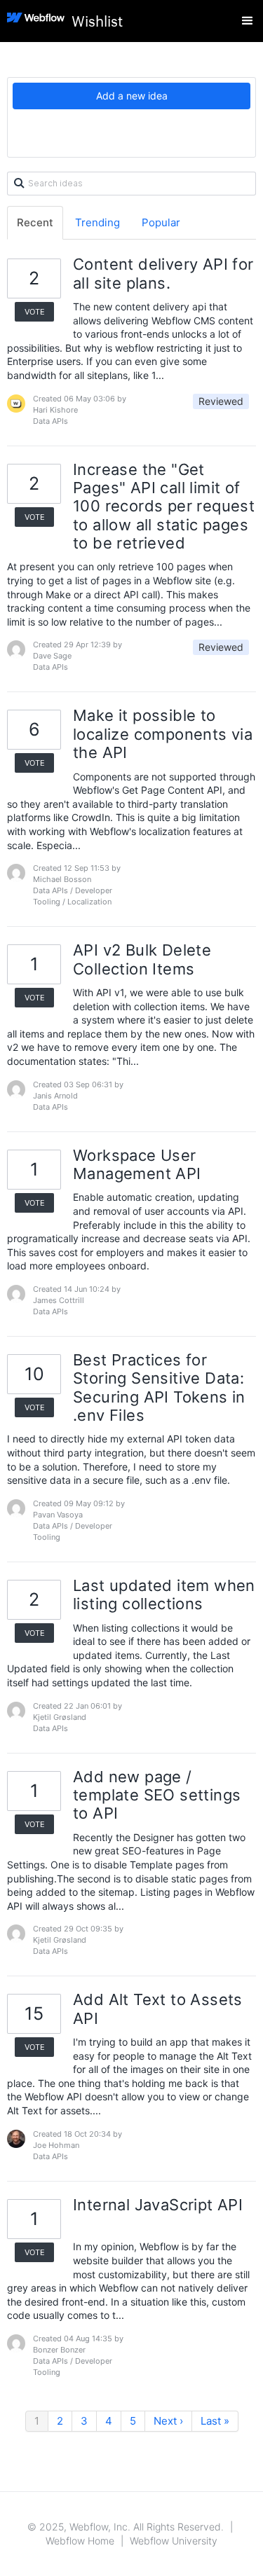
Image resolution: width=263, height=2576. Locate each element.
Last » (215, 2421)
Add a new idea (132, 96)
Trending (97, 222)
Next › (168, 2421)
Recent (35, 222)
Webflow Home (80, 2541)
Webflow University (174, 2541)
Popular (161, 222)
